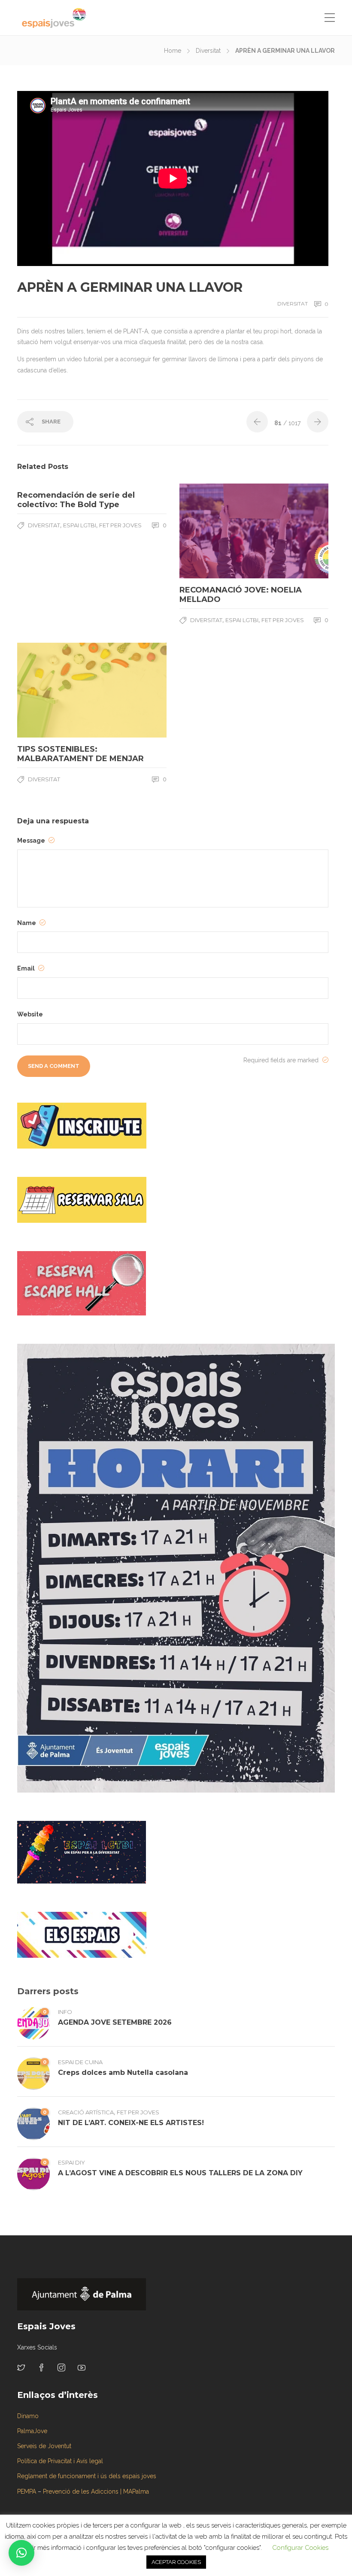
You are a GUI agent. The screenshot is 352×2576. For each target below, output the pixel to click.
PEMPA (27, 2491)
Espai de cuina (80, 2062)
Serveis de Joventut (44, 2446)
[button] (21, 2553)
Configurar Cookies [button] (300, 2548)
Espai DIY (71, 2162)
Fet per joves (120, 525)
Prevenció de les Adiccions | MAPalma (96, 2491)
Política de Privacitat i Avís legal (60, 2461)
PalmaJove (32, 2431)
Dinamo (28, 2416)
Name (27, 923)
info (65, 2012)
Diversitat (208, 51)
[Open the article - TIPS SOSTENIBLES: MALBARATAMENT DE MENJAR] (55, 690)
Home (173, 51)
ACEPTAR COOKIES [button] (176, 2562)
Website (30, 1014)
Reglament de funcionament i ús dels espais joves (87, 2476)
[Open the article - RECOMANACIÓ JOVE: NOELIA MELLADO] (217, 531)
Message (32, 841)
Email (27, 968)
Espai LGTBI (80, 525)
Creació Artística (86, 2112)
